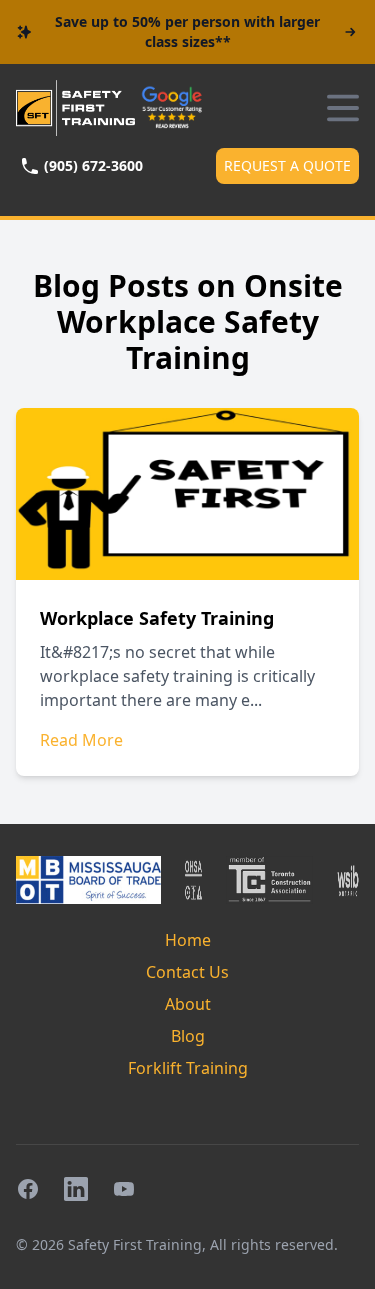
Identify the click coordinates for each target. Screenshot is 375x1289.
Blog (188, 1036)
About (188, 1004)
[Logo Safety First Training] (75, 108)
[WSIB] (348, 880)
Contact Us (187, 972)
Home (188, 940)
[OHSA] (193, 880)
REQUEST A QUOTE (287, 165)
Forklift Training (188, 1068)
